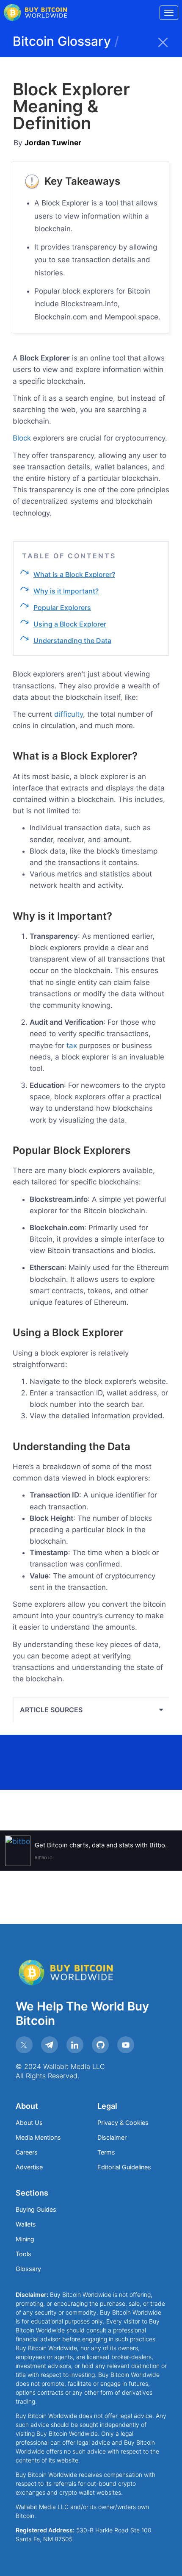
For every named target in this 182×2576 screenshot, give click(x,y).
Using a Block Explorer (70, 624)
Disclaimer (112, 2137)
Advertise (29, 2167)
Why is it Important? (66, 591)
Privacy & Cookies (123, 2123)
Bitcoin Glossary (66, 41)
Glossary (28, 2269)
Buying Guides (36, 2209)
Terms (106, 2152)
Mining (25, 2239)
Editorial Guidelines (124, 2167)
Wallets (26, 2224)
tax (72, 1045)
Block (22, 438)
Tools (23, 2254)
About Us (29, 2123)
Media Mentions (38, 2137)
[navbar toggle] (169, 13)
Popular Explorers (62, 607)
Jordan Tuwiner (53, 143)
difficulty (69, 714)
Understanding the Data (72, 641)
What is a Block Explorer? (74, 574)
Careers (27, 2152)
